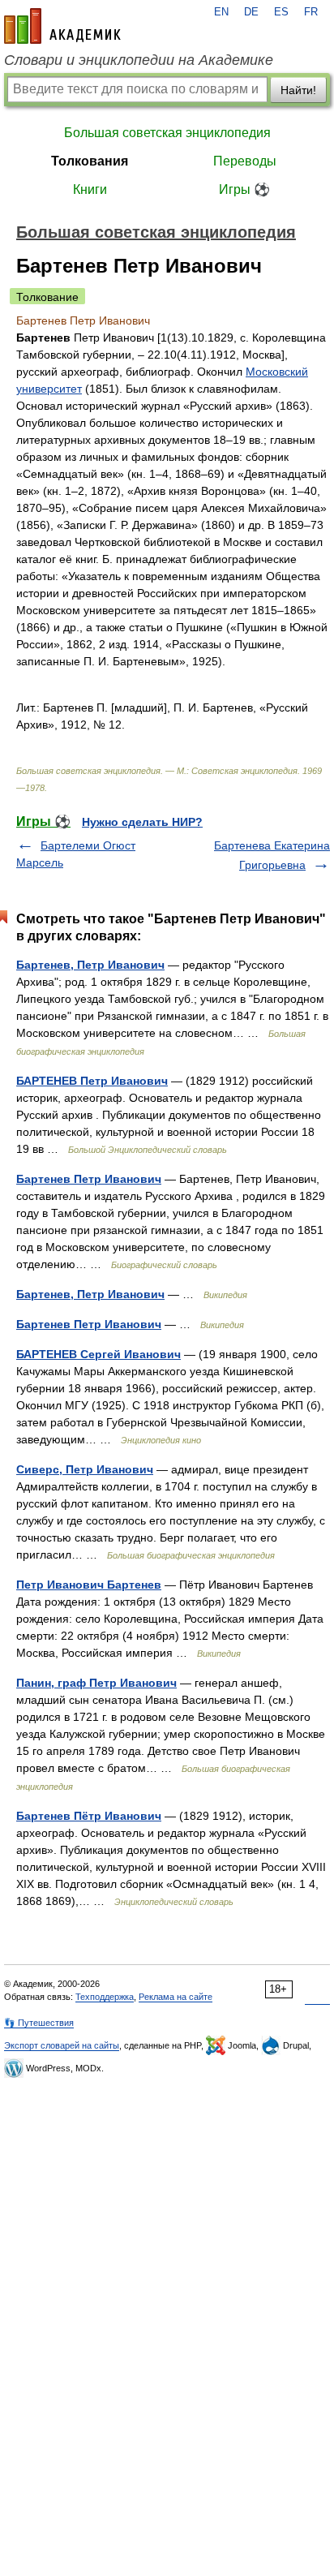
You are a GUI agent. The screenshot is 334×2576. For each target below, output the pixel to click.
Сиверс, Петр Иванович (85, 1469)
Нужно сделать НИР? (142, 822)
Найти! (298, 90)
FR (311, 12)
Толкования (90, 161)
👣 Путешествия (39, 2023)
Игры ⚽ (244, 189)
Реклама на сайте (176, 1997)
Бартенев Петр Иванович (89, 1179)
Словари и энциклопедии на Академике (139, 60)
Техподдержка (105, 1997)
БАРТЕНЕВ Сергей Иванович (98, 1354)
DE (251, 12)
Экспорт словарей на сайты (62, 2045)
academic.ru (62, 26)
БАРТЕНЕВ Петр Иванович (92, 1081)
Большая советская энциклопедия (167, 133)
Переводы (245, 161)
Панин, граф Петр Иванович (96, 1683)
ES (281, 12)
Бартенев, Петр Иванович (90, 965)
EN (221, 12)
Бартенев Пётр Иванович (89, 1816)
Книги (90, 189)
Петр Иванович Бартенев (89, 1585)
